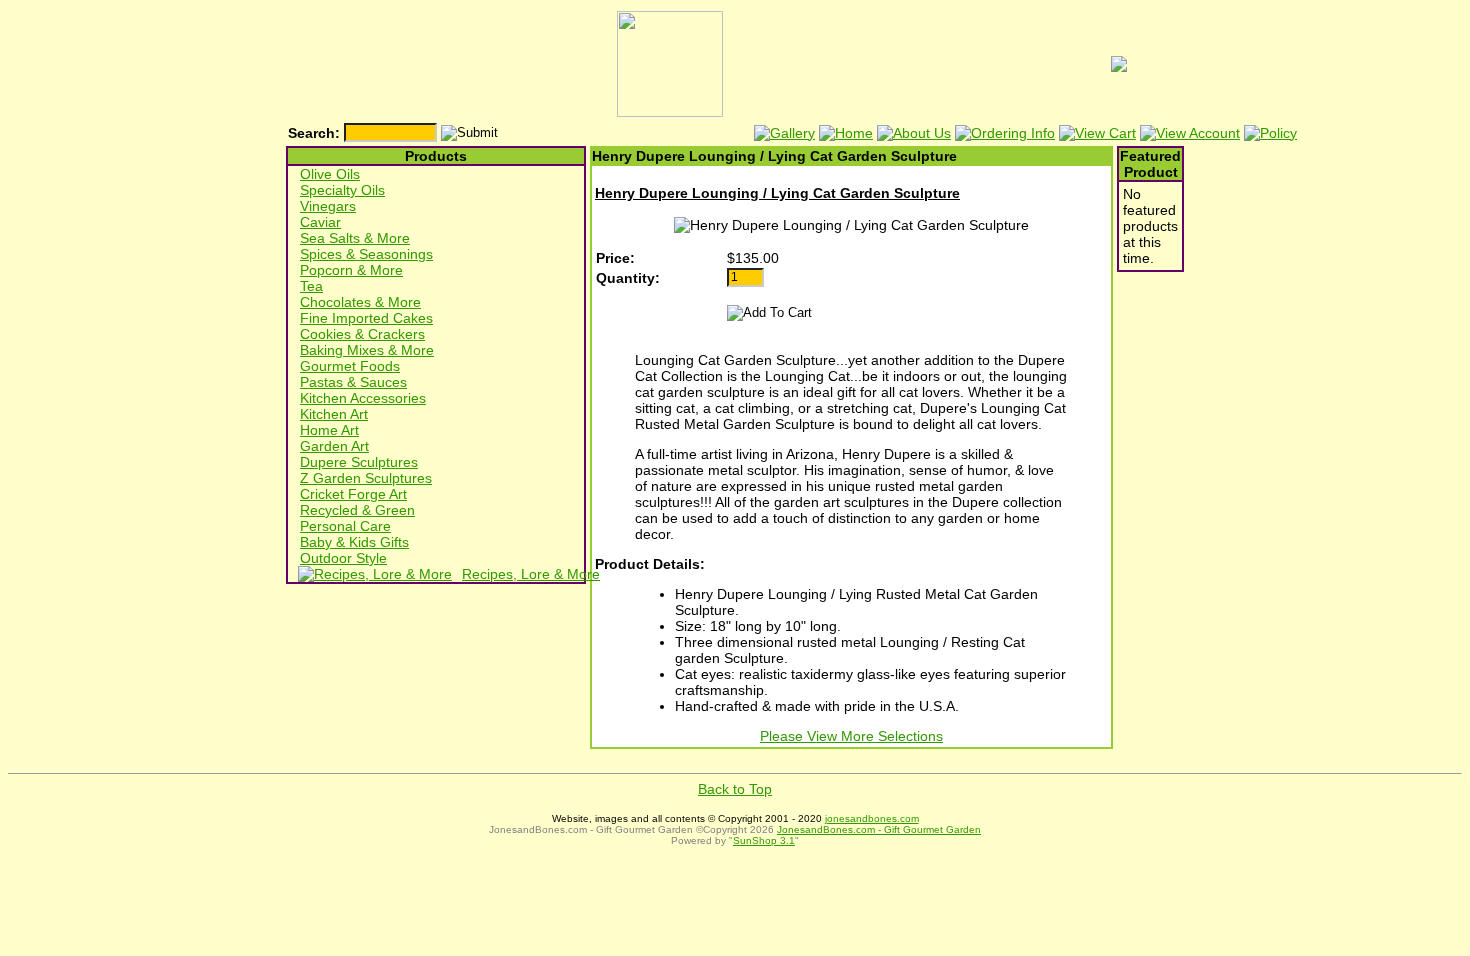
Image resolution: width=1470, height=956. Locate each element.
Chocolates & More (360, 302)
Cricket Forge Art (353, 494)
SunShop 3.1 (764, 840)
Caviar (320, 222)
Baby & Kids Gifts (354, 542)
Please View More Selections (851, 736)
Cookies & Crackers (362, 334)
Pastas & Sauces (353, 382)
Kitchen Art (334, 414)
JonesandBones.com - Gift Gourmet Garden (879, 829)
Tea (311, 286)
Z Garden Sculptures (366, 478)
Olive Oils (330, 174)
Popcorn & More (351, 270)
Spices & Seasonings (366, 254)
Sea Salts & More (355, 238)
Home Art (329, 430)
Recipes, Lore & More (531, 574)
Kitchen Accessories (363, 398)
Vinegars (328, 206)
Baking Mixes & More (367, 350)
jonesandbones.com (872, 818)
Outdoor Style (343, 558)
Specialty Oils (342, 190)
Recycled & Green (357, 510)
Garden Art (334, 446)
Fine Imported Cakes (366, 318)
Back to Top (735, 789)
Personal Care (345, 526)
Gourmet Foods (350, 366)
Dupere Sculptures (359, 462)
